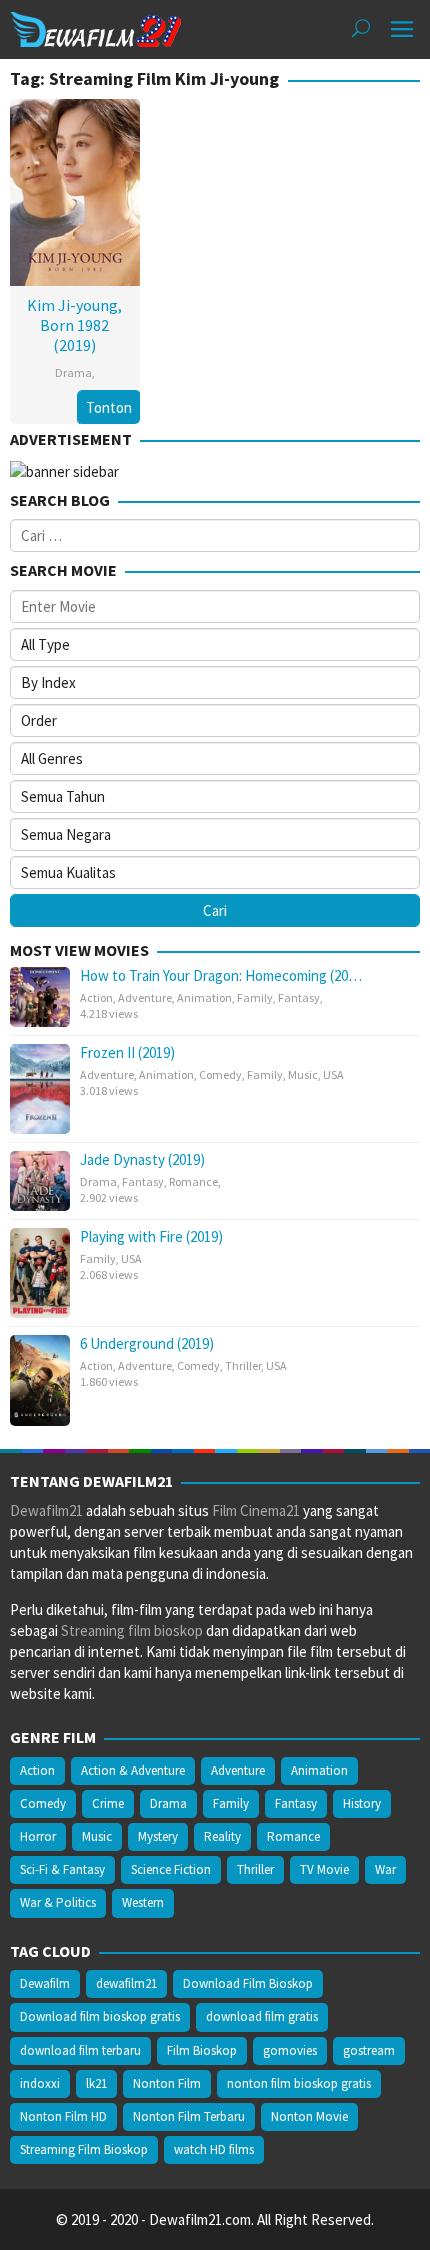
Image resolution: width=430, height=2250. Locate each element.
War (385, 1869)
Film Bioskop (202, 2050)
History (362, 1803)
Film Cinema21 (256, 1510)
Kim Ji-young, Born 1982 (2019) (74, 325)
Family (255, 997)
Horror (38, 1836)
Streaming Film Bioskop (84, 2149)
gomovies (290, 2050)
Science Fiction (171, 1869)
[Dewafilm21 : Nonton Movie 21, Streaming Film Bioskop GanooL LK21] (96, 27)
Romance (193, 1181)
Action (96, 997)
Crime (108, 1803)
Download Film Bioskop (248, 1983)
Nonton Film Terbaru (189, 2116)
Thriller (243, 1365)
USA (333, 1074)
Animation (204, 997)
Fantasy (299, 997)
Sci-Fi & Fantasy (62, 1869)
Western (143, 1902)
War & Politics (58, 1902)
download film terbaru (80, 2050)
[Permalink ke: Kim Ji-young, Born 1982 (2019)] (75, 190)
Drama (73, 372)
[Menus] (402, 29)
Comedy (220, 1074)
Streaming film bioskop (132, 1630)
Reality (222, 1836)
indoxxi (40, 2083)
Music (303, 1074)
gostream (369, 2050)
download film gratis (262, 2016)
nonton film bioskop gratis (299, 2083)
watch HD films (214, 2149)
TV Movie (324, 1869)
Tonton (109, 407)
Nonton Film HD (63, 2116)
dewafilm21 (126, 1983)
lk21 (96, 2083)
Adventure (145, 997)
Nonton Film (167, 2083)
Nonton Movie (309, 2116)
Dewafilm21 (46, 1510)
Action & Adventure (133, 1770)
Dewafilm (45, 1983)
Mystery (158, 1836)
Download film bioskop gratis (100, 2016)
